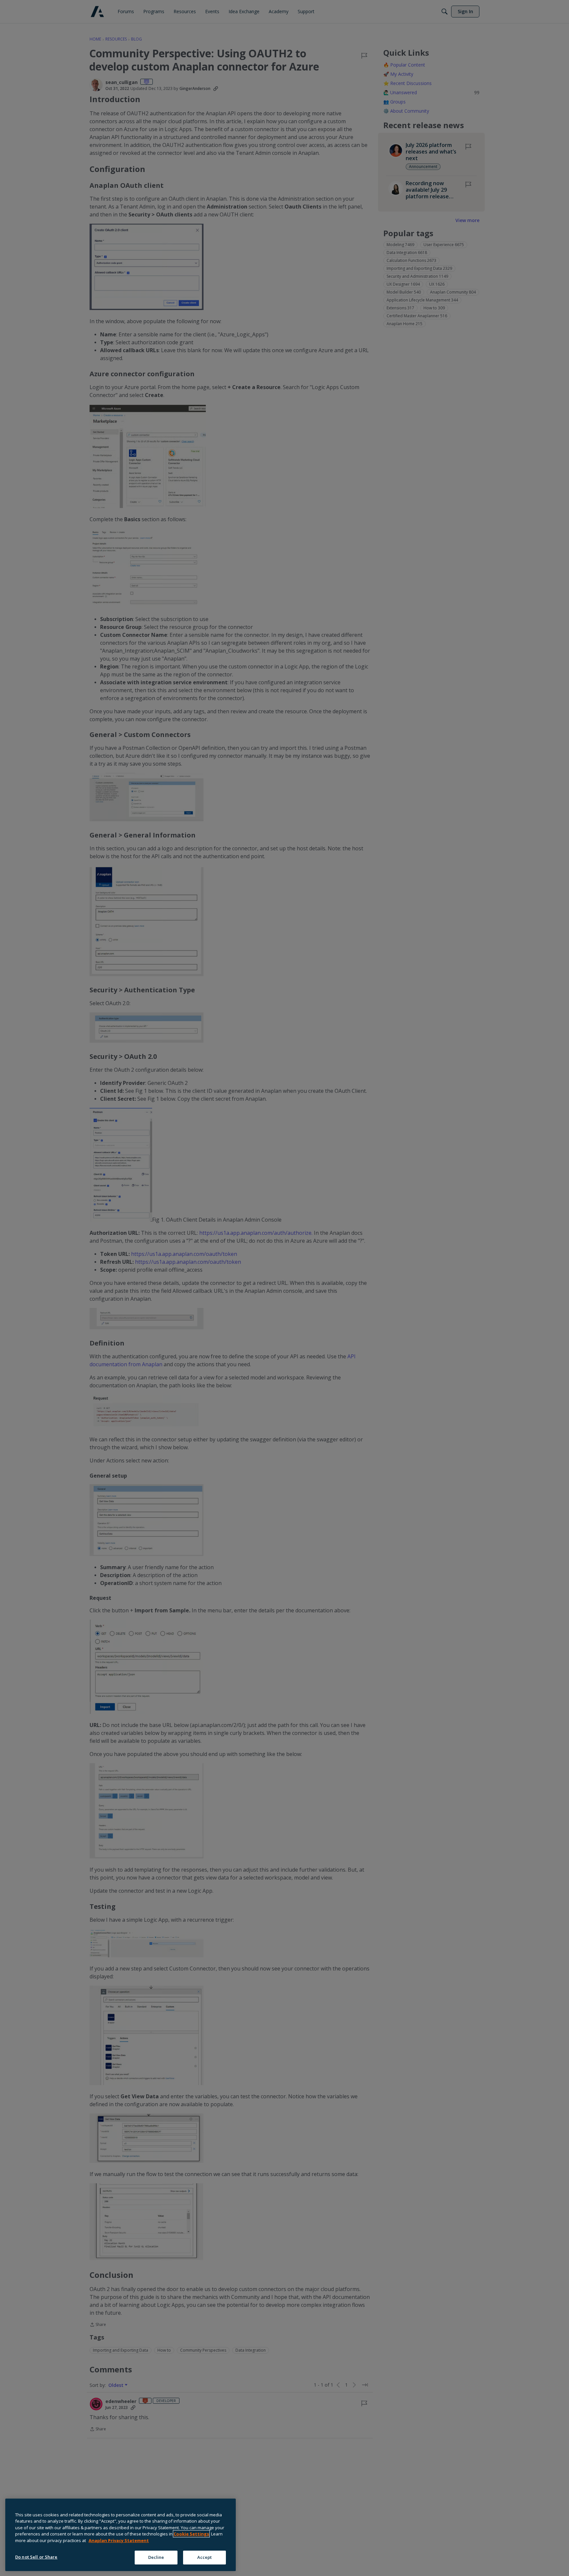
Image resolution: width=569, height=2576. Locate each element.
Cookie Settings (191, 2534)
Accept (205, 2557)
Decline (156, 2557)
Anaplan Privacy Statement (119, 2540)
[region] (121, 2535)
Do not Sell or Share (36, 2557)
